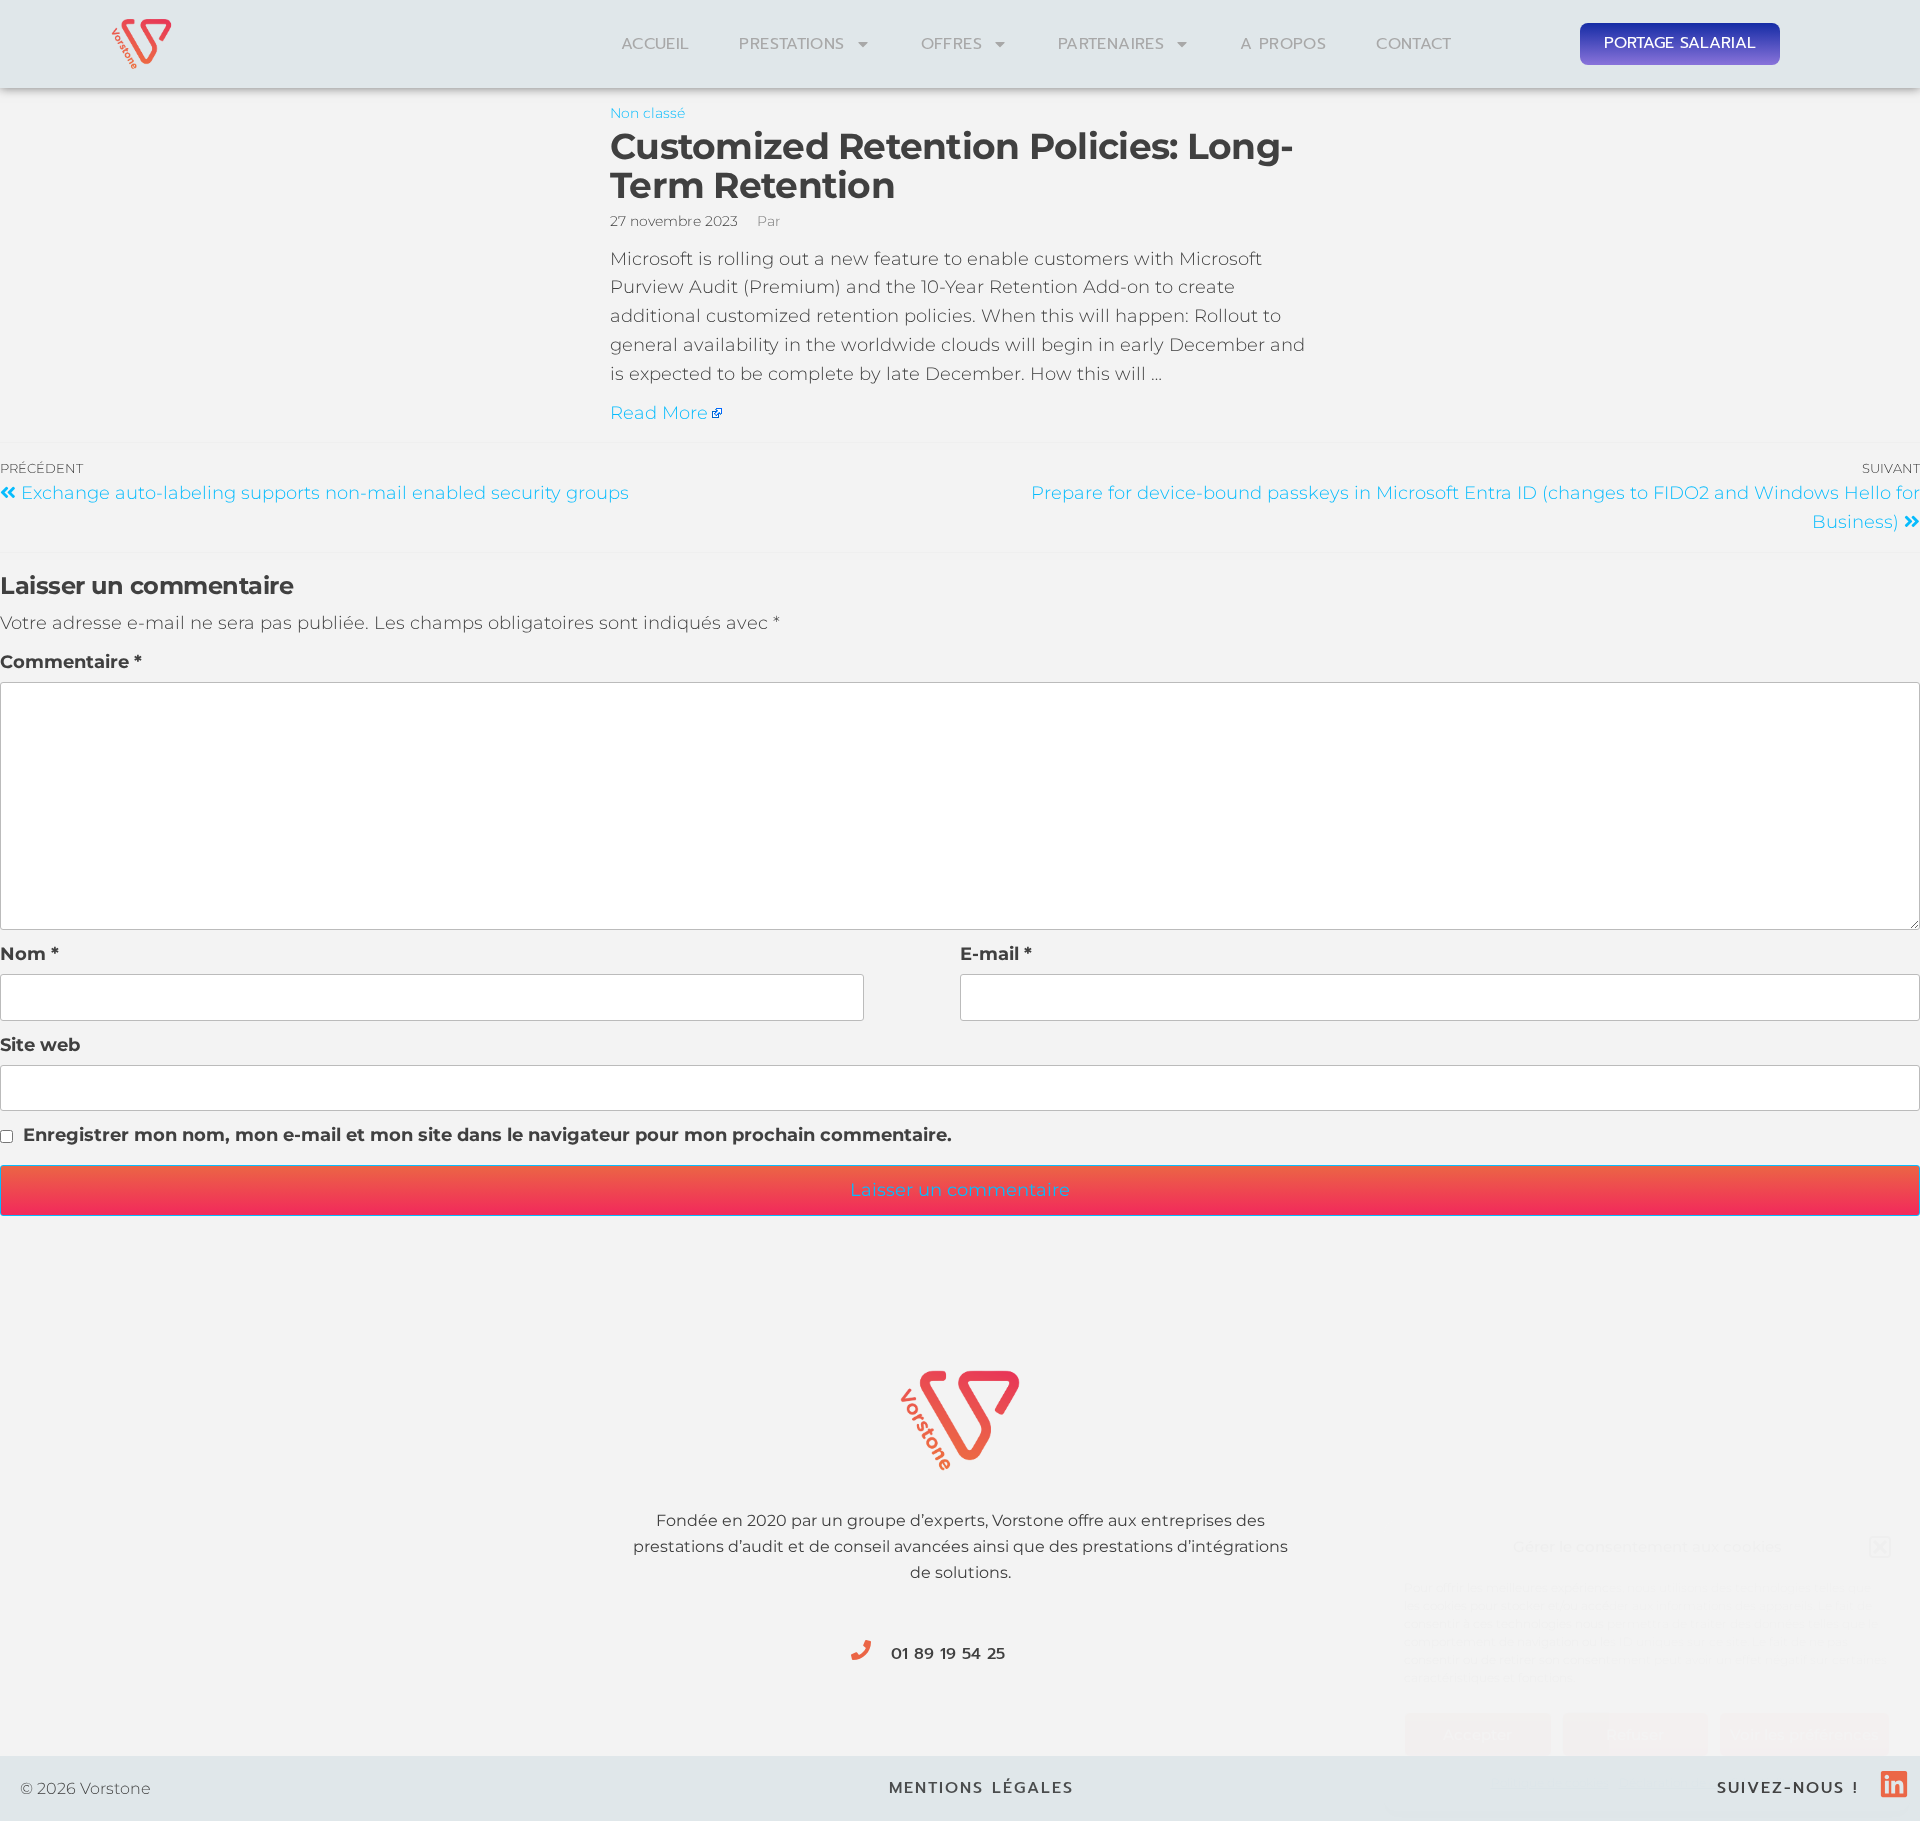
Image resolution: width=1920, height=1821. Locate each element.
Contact (1414, 44)
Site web (40, 1045)
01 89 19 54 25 (948, 1654)
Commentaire (71, 662)
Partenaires (1111, 44)
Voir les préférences (1804, 1734)
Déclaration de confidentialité (1706, 1782)
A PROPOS (1283, 44)
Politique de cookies (1550, 1782)
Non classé (647, 113)
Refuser (1635, 1734)
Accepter (1477, 1734)
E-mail (996, 954)
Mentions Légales (981, 1788)
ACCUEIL (655, 44)
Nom (29, 954)
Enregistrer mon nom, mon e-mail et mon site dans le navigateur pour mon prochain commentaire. (487, 1135)
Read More (659, 413)
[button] (1880, 1547)
